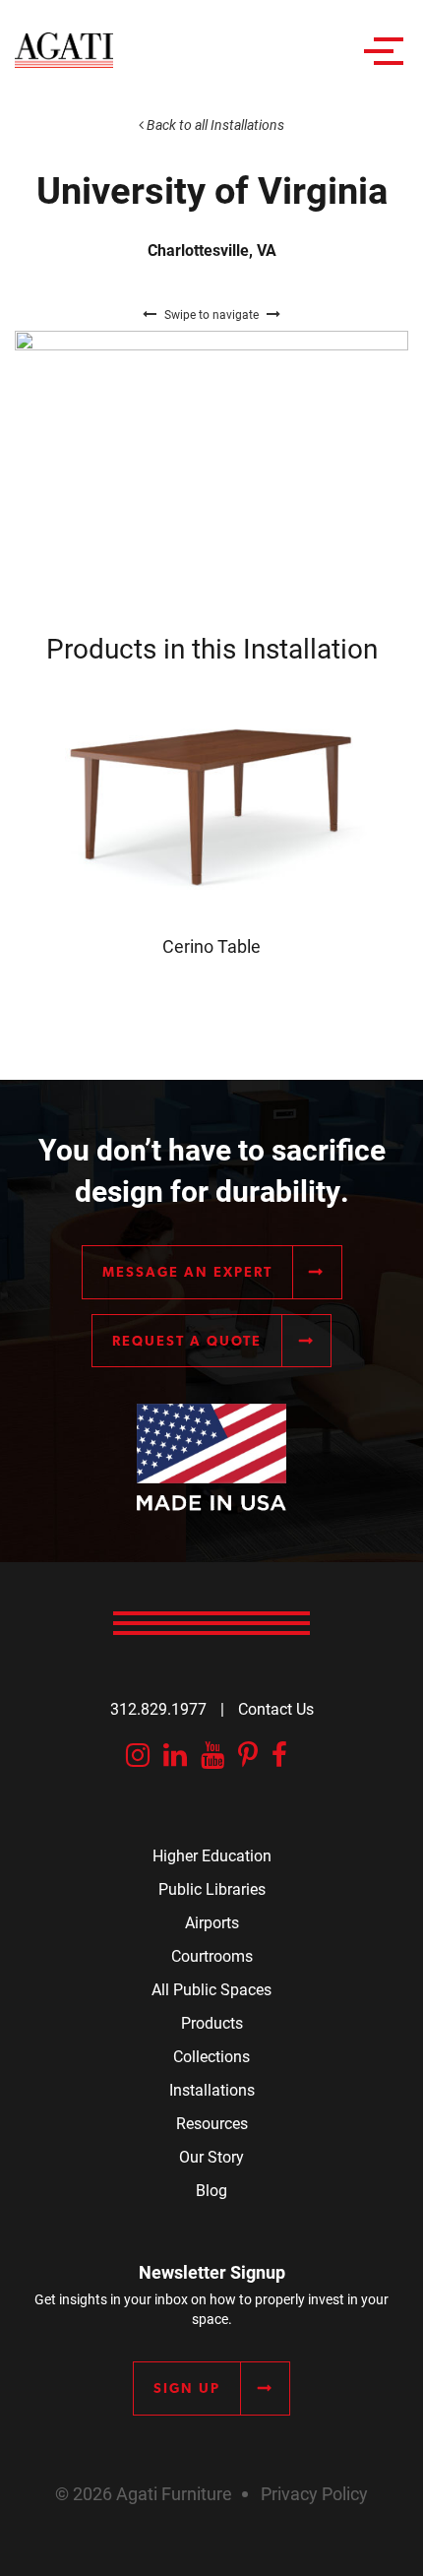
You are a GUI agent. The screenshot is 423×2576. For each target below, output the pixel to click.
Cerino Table (211, 946)
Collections (211, 2056)
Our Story (211, 2156)
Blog (211, 2190)
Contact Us (276, 1708)
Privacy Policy (314, 2493)
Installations (212, 2089)
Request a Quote (187, 1341)
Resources (212, 2123)
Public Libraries (212, 1888)
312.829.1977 (158, 1708)
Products (212, 2022)
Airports (212, 1922)
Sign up (187, 2388)
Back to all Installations (214, 125)
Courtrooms (212, 1955)
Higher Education (212, 1855)
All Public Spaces (211, 1989)
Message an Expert (187, 1272)
